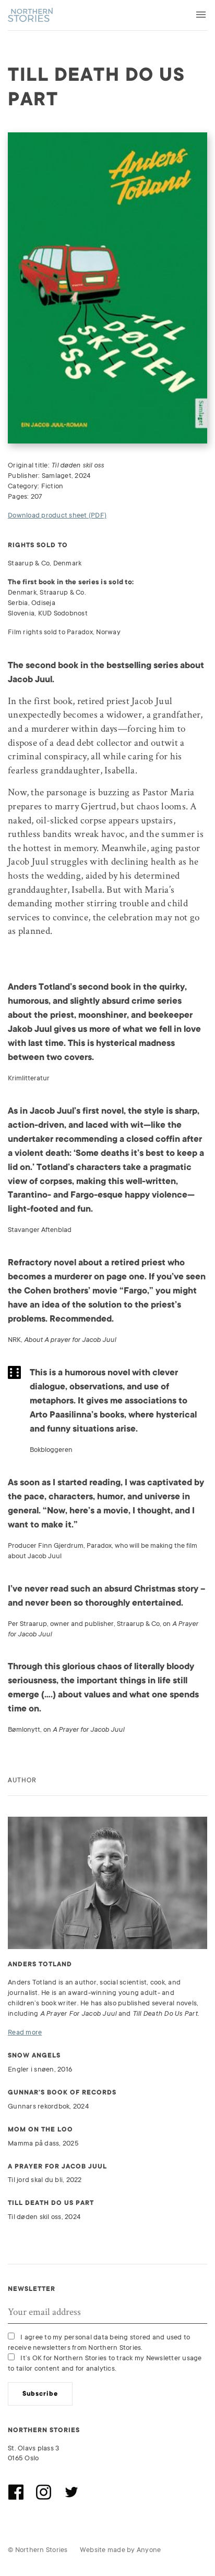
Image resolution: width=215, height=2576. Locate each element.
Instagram (43, 2492)
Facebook (16, 2492)
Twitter (71, 2492)
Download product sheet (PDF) (57, 515)
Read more (25, 2032)
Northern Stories (30, 15)
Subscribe (40, 2394)
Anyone (149, 2550)
